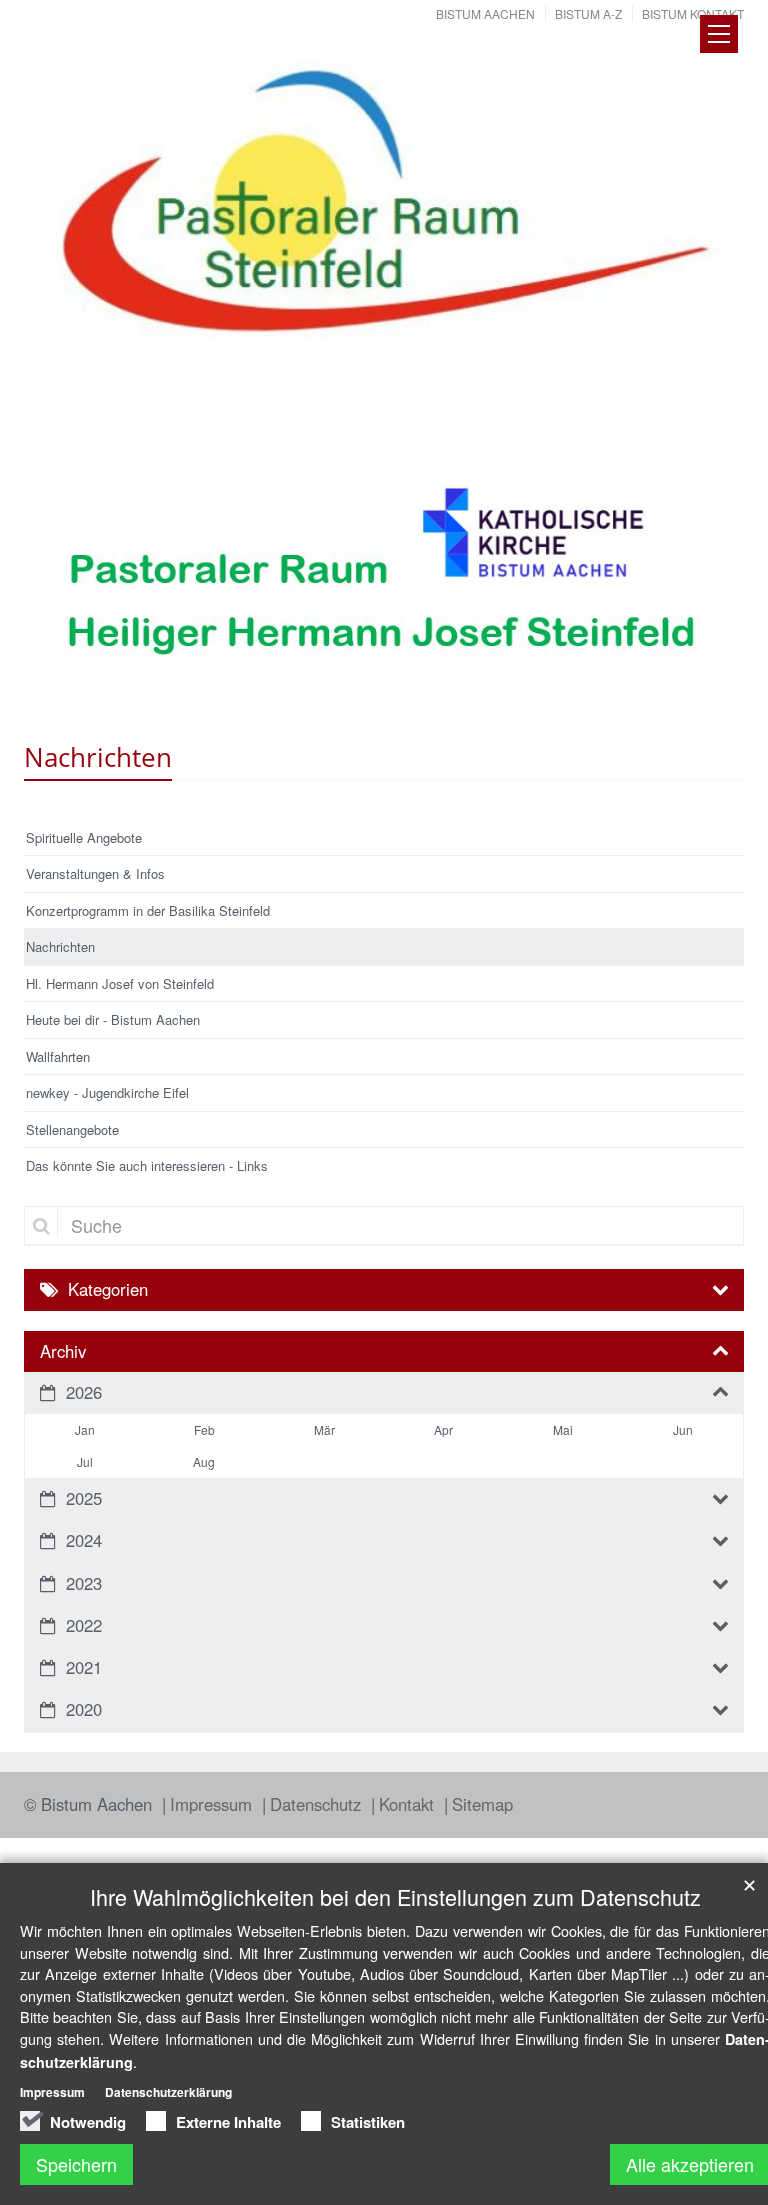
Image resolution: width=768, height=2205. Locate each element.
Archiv (63, 1351)
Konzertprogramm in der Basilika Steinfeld (148, 910)
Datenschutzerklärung (168, 2092)
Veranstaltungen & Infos (95, 873)
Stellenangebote (72, 1129)
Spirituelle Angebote (84, 837)
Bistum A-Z (588, 13)
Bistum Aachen (485, 13)
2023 (84, 1583)
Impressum (213, 1804)
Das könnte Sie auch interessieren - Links (147, 1165)
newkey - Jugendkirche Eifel (107, 1092)
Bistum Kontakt (693, 13)
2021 (84, 1667)
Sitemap (482, 1804)
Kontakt (409, 1804)
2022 (84, 1625)
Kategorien (108, 1289)
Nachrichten (60, 946)
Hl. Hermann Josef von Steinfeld (120, 983)
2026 (84, 1392)
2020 (84, 1709)
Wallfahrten (58, 1056)
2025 (84, 1498)
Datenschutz (318, 1804)
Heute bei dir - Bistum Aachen (113, 1019)
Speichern (76, 2164)
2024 (84, 1540)
